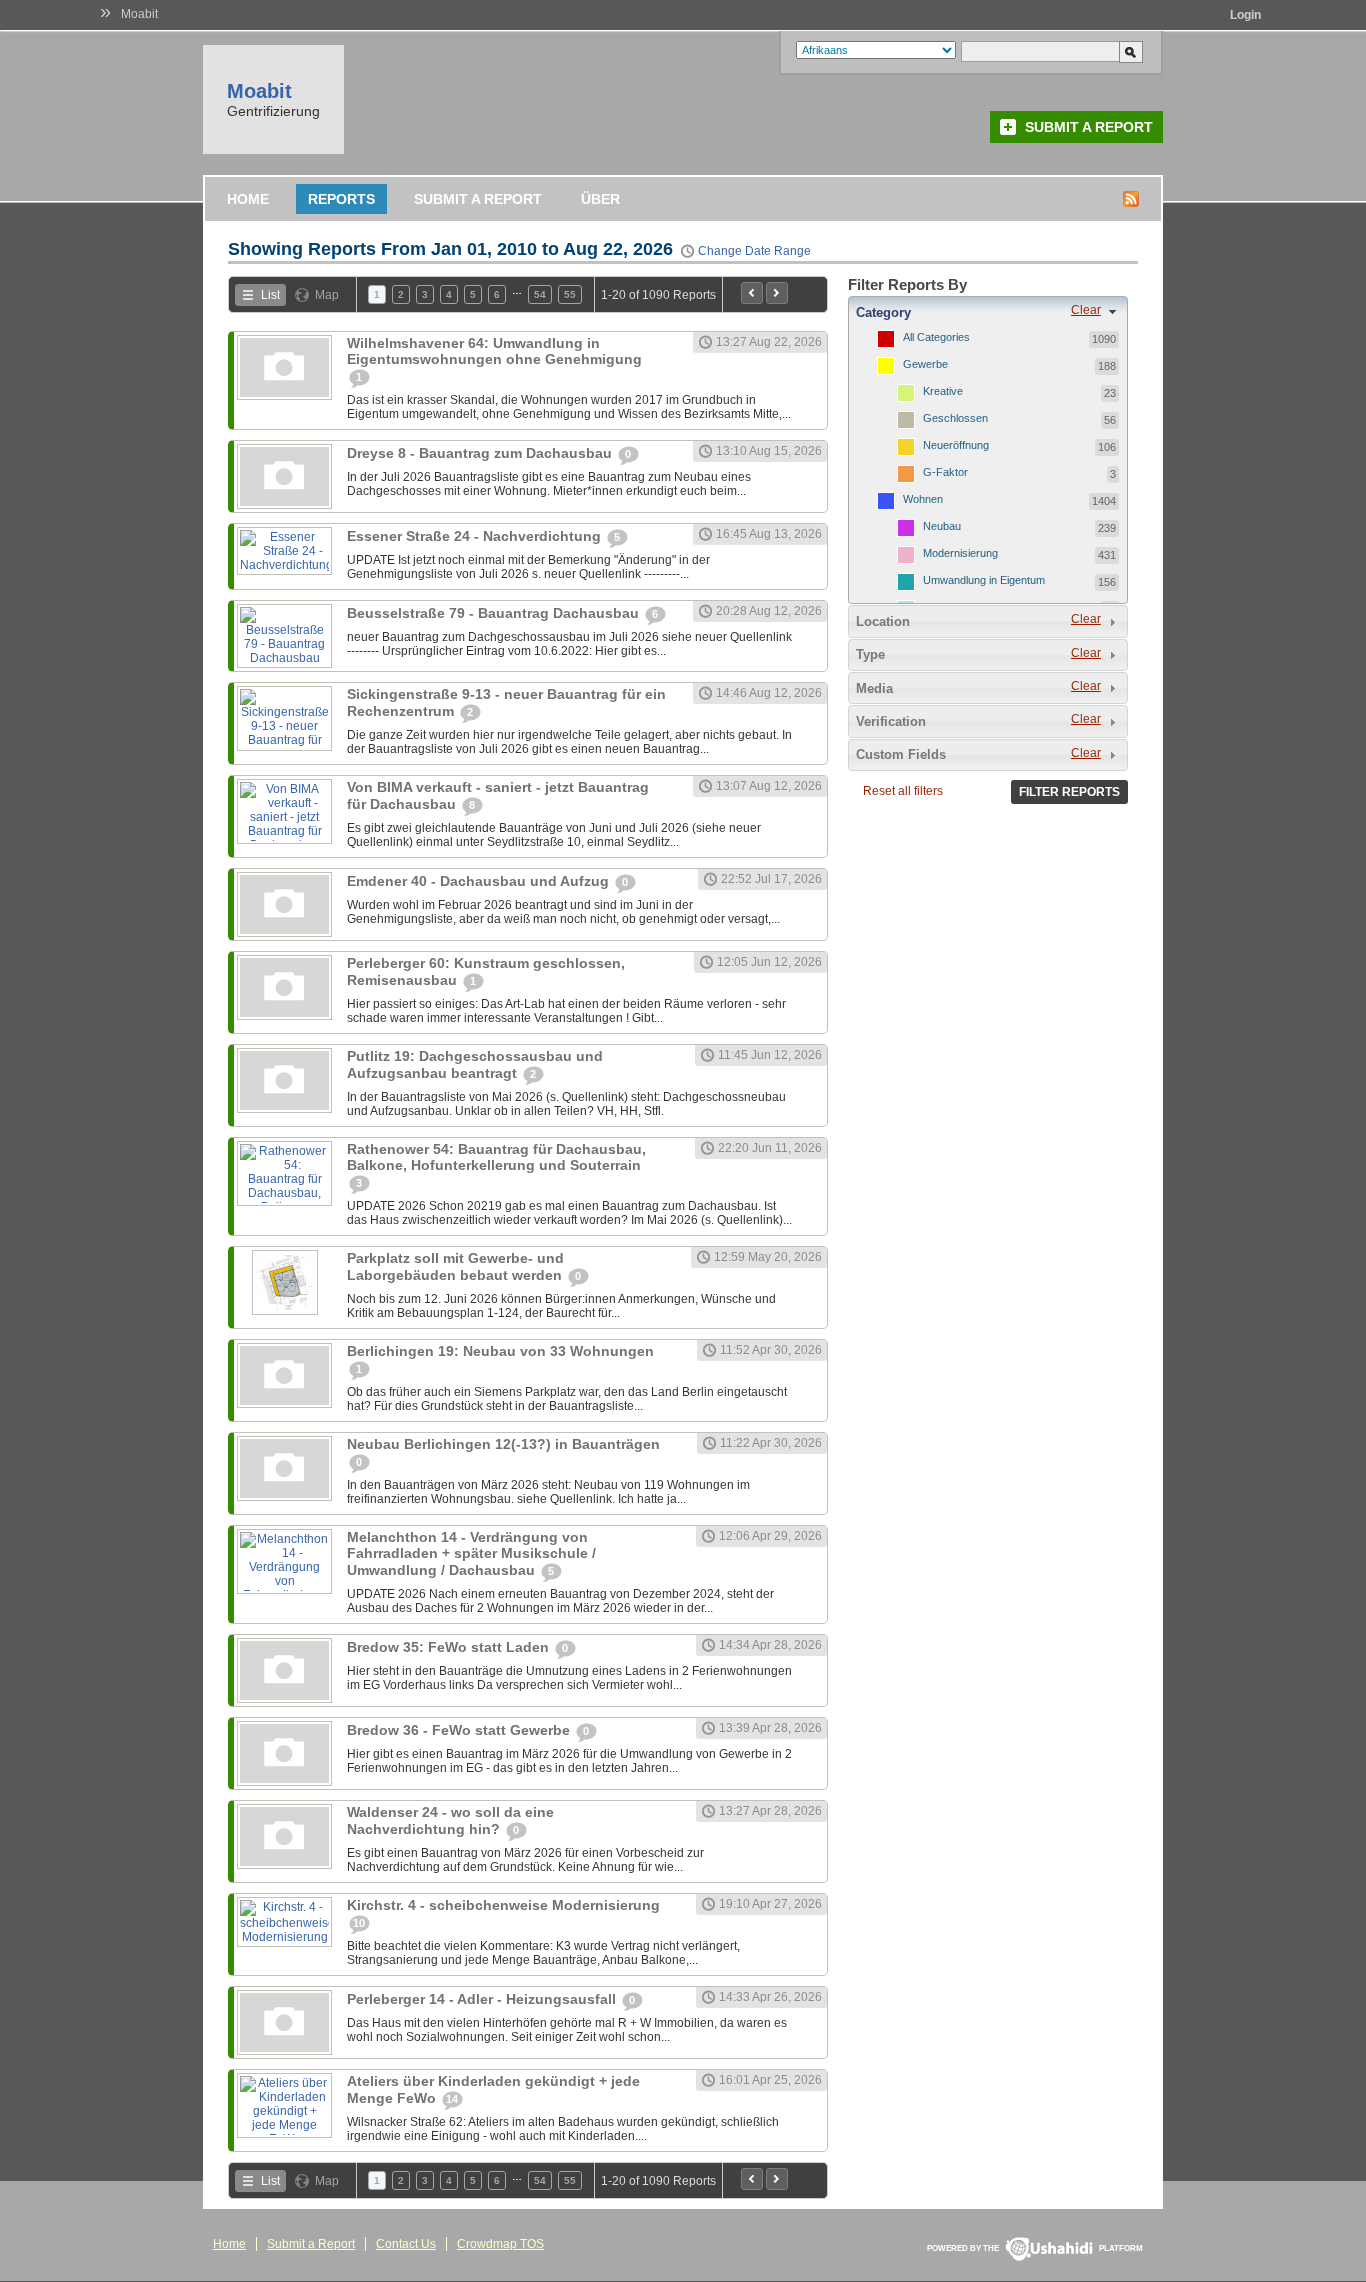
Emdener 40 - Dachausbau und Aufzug (480, 881)
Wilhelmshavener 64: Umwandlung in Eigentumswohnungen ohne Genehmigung (494, 351)
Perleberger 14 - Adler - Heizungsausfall (483, 1999)
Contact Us (406, 2244)
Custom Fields (901, 754)
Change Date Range (754, 251)
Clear (1086, 310)
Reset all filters (903, 791)
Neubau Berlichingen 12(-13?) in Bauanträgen (503, 1444)
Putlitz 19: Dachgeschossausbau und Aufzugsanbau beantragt (475, 1064)
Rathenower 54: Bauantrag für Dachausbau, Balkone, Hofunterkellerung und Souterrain (496, 1157)
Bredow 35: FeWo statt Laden (450, 1647)
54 (540, 294)
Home (248, 199)
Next (777, 293)
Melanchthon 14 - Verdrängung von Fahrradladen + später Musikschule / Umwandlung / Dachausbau (471, 1553)
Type (870, 654)
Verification (891, 721)
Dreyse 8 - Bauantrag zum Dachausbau (481, 453)
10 (359, 1923)
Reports (341, 199)
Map (327, 295)
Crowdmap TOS (500, 2244)
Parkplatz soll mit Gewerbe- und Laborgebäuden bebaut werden (456, 1266)
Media (874, 688)
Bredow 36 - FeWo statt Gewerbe (460, 1730)
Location (883, 621)
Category (883, 312)
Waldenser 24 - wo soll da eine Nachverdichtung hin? (450, 1820)
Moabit (139, 14)
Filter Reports (1069, 792)
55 (570, 294)
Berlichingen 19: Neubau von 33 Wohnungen (500, 1351)
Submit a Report (1089, 127)
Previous (752, 293)
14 (452, 2099)
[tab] (988, 312)
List (270, 295)
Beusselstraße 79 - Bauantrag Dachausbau (495, 613)
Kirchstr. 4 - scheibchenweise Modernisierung (503, 1905)
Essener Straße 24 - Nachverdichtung (476, 536)
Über (600, 199)
